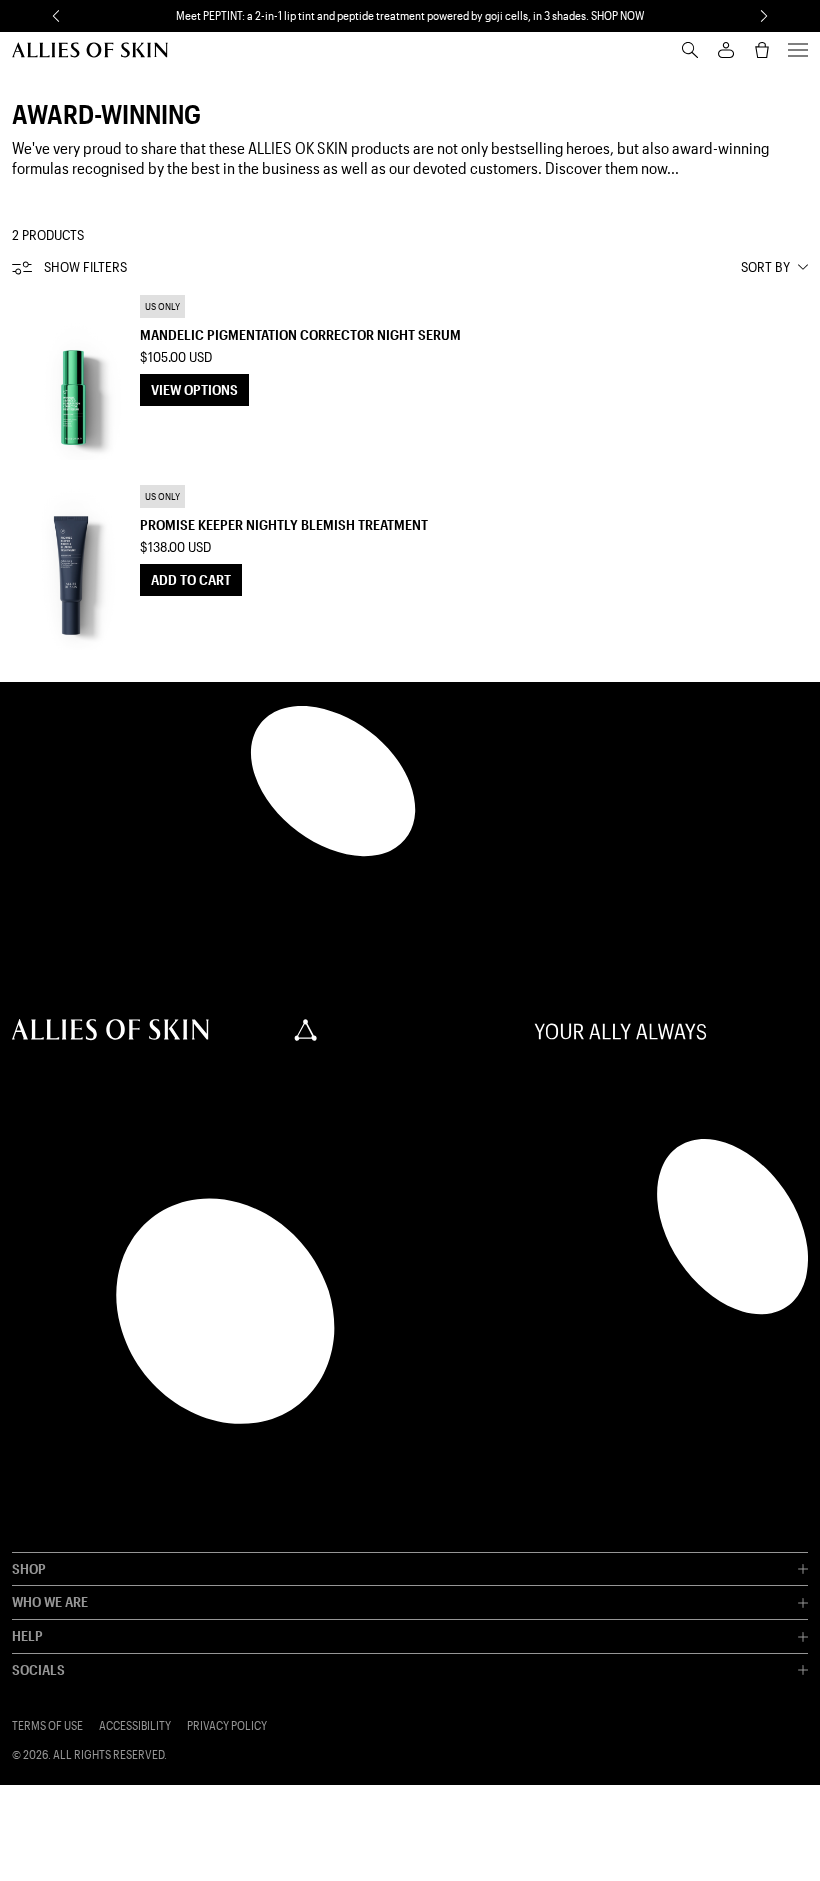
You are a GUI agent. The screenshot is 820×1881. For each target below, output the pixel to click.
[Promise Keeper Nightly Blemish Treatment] (72, 567)
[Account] (726, 50)
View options (194, 389)
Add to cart (191, 579)
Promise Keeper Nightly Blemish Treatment (284, 524)
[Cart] (762, 50)
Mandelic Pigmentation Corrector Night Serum (300, 334)
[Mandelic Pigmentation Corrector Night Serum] (72, 377)
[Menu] (798, 50)
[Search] (690, 50)
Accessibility (135, 1725)
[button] (56, 16)
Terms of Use (47, 1725)
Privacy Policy (227, 1725)
